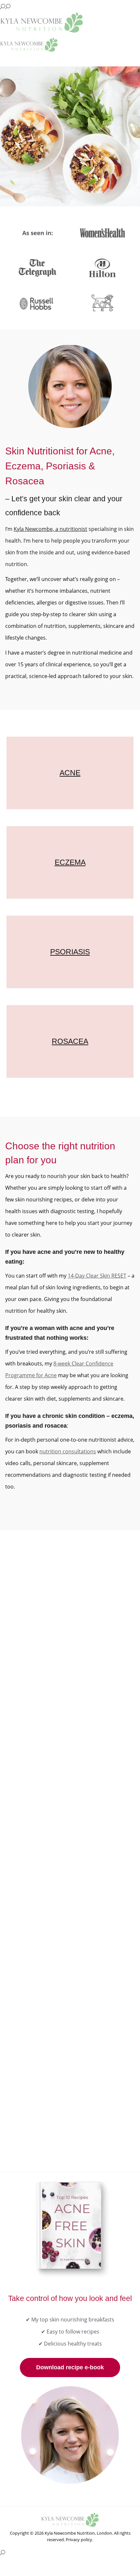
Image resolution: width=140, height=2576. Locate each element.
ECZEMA (70, 862)
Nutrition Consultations (47, 2052)
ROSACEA (70, 1041)
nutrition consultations (68, 1451)
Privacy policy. (79, 2540)
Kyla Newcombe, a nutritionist (50, 529)
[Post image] (70, 1593)
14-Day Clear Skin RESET (97, 1276)
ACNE (70, 773)
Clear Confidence (41, 1840)
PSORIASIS (70, 952)
